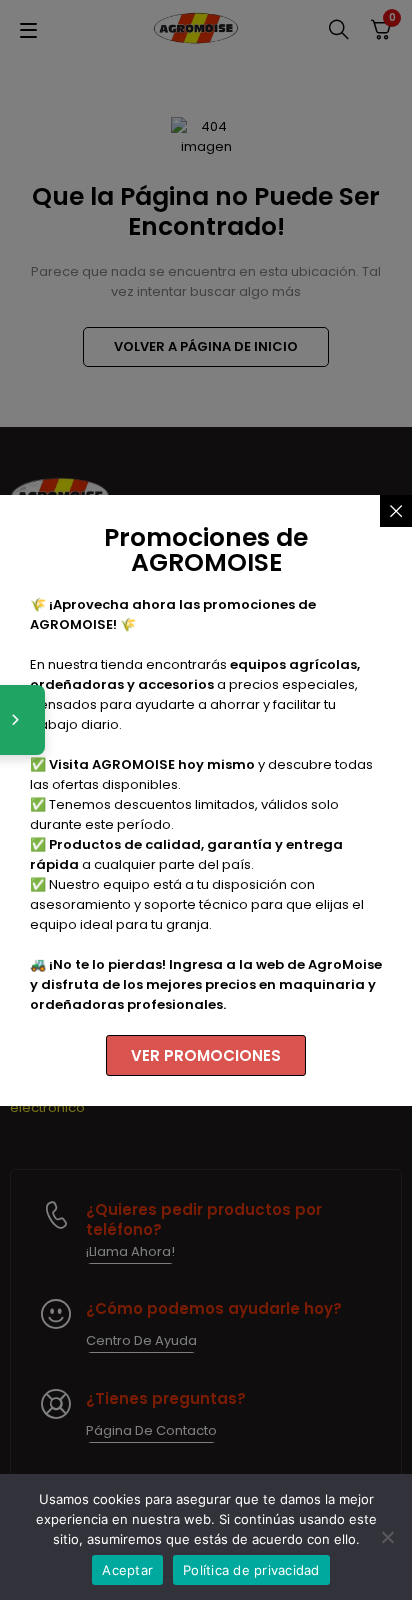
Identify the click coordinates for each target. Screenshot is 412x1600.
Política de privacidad (251, 1570)
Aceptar (127, 1570)
